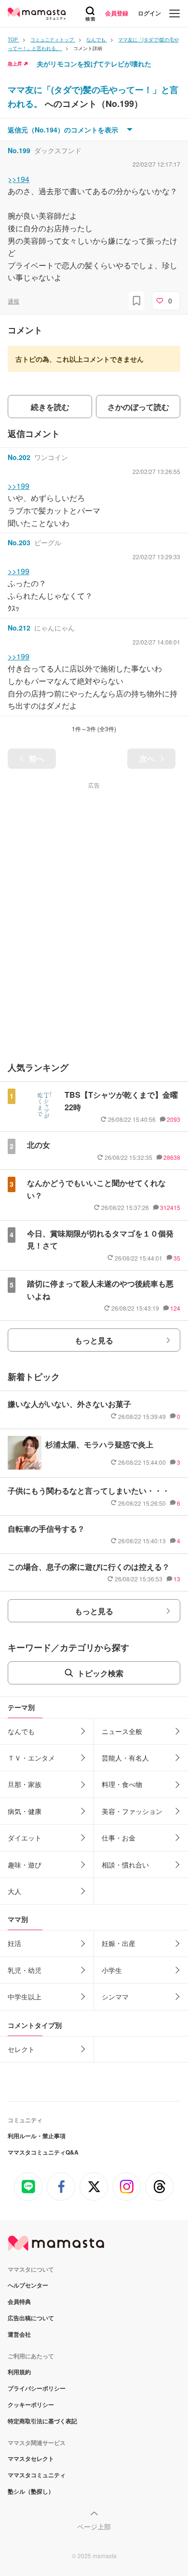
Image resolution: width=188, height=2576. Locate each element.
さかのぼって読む (138, 407)
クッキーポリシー (31, 2405)
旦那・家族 (25, 1784)
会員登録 (117, 13)
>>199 (19, 486)
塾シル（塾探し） (31, 2491)
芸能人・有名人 (125, 1758)
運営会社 (19, 2334)
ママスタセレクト (31, 2458)
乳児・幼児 (25, 1970)
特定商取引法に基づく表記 (42, 2421)
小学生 (112, 1970)
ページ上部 (94, 2526)
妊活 (14, 1943)
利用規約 (19, 2372)
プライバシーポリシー (37, 2388)
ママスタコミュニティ (37, 2475)
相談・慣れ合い (125, 1865)
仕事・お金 (119, 1838)
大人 (14, 1891)
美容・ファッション (132, 1811)
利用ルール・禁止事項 (37, 2136)
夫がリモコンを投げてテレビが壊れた (94, 64)
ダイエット (25, 1838)
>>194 (19, 179)
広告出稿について (31, 2318)
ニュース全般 (122, 1731)
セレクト (21, 2049)
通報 (13, 301)
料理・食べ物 (122, 1784)
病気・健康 (25, 1811)
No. (19, 150)
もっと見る (94, 1340)
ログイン (149, 13)
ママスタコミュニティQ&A (43, 2152)
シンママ (115, 1997)
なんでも (21, 1731)
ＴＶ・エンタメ (31, 1758)
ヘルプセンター (28, 2285)
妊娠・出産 (119, 1943)
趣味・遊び (25, 1865)
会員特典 (19, 2301)
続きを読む (50, 407)
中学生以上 (25, 1997)
